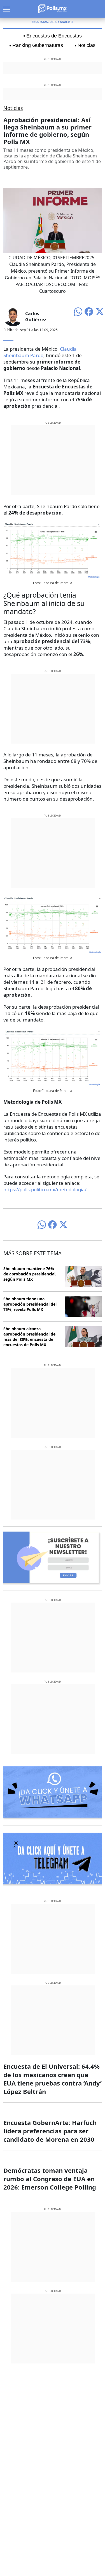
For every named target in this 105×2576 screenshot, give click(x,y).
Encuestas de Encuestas (54, 36)
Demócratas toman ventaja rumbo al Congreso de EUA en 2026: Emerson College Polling (50, 2179)
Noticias (87, 45)
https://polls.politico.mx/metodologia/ (45, 1189)
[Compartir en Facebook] (89, 311)
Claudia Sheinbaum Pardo (40, 352)
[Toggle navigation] (7, 9)
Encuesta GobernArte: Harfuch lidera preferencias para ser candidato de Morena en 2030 (50, 2131)
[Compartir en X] (100, 311)
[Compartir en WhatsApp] (78, 311)
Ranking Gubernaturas (38, 45)
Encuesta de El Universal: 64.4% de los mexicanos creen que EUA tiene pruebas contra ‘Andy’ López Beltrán (53, 2079)
